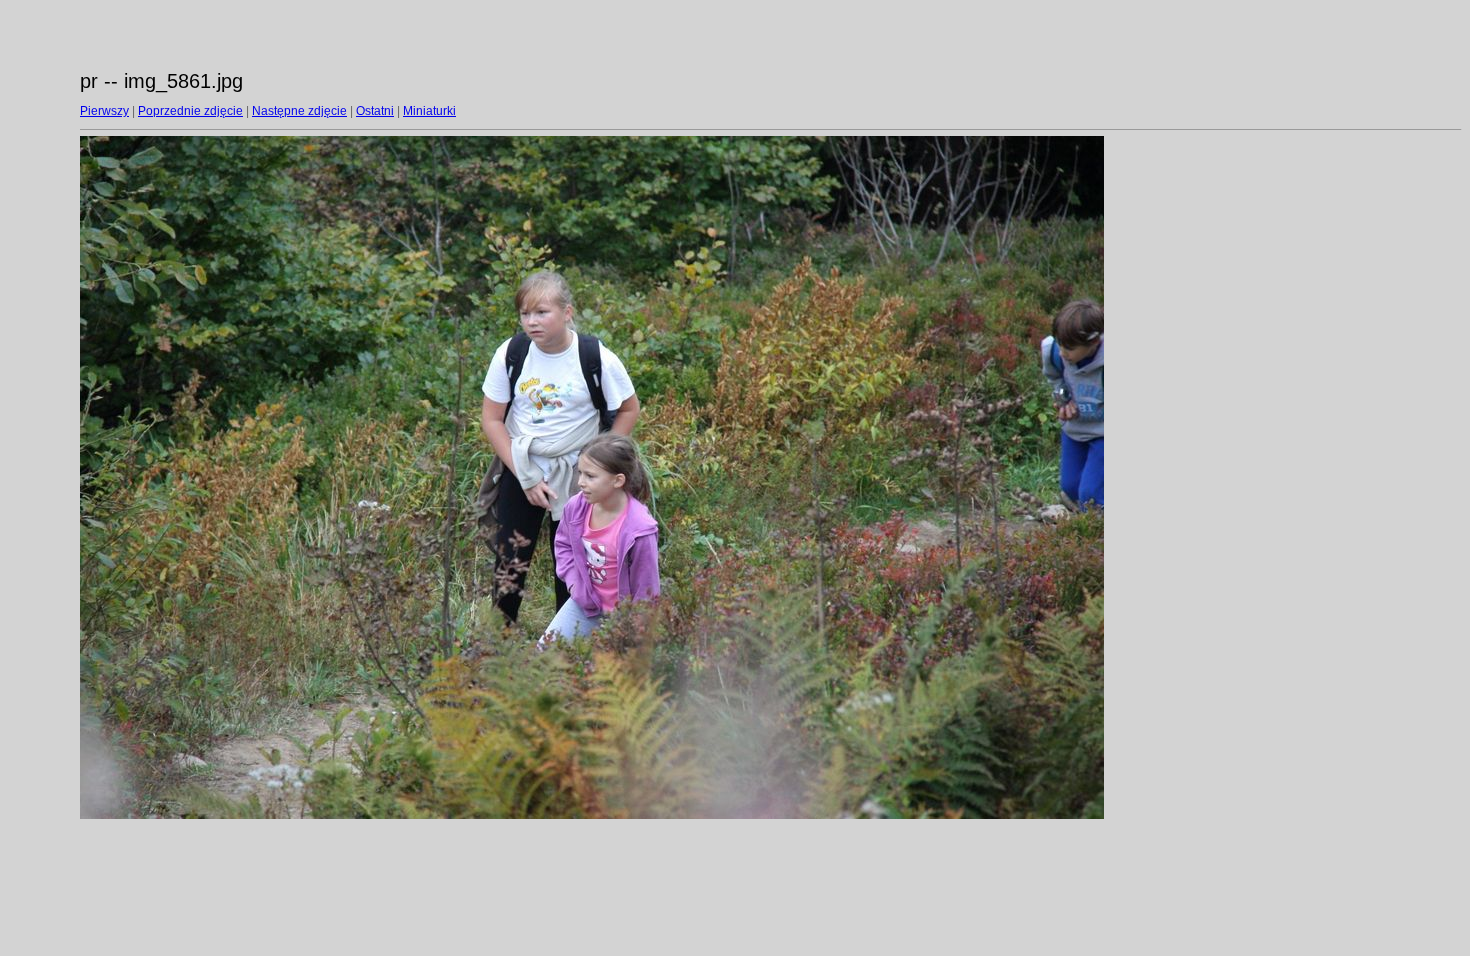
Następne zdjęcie (299, 111)
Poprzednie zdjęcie (190, 111)
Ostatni (375, 111)
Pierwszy (104, 111)
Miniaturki (429, 111)
